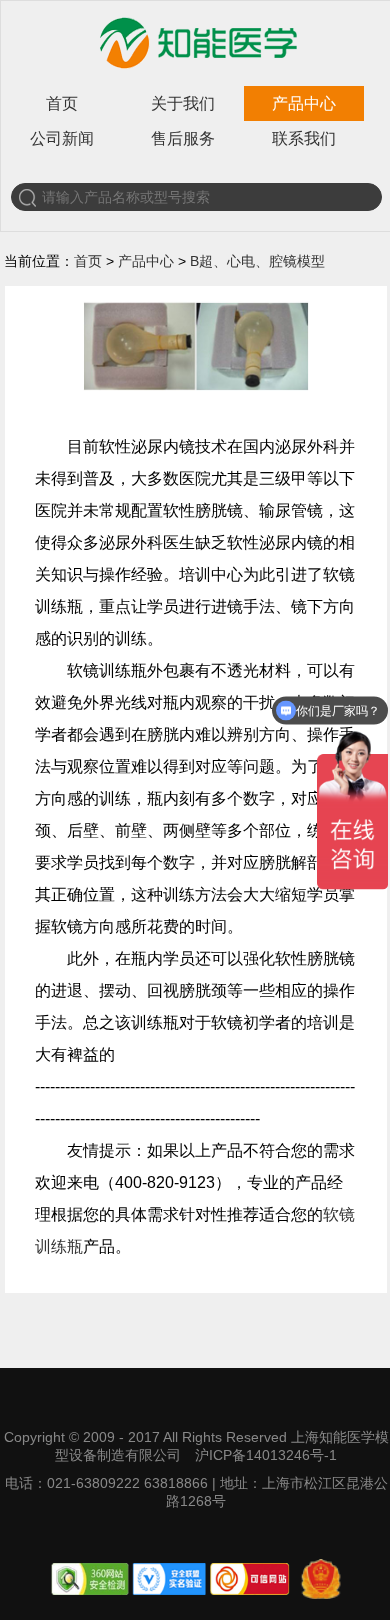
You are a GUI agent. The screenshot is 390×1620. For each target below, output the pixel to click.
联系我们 (304, 138)
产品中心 (304, 103)
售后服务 (183, 138)
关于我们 (183, 103)
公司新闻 (62, 138)
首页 (62, 103)
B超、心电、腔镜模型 (257, 261)
